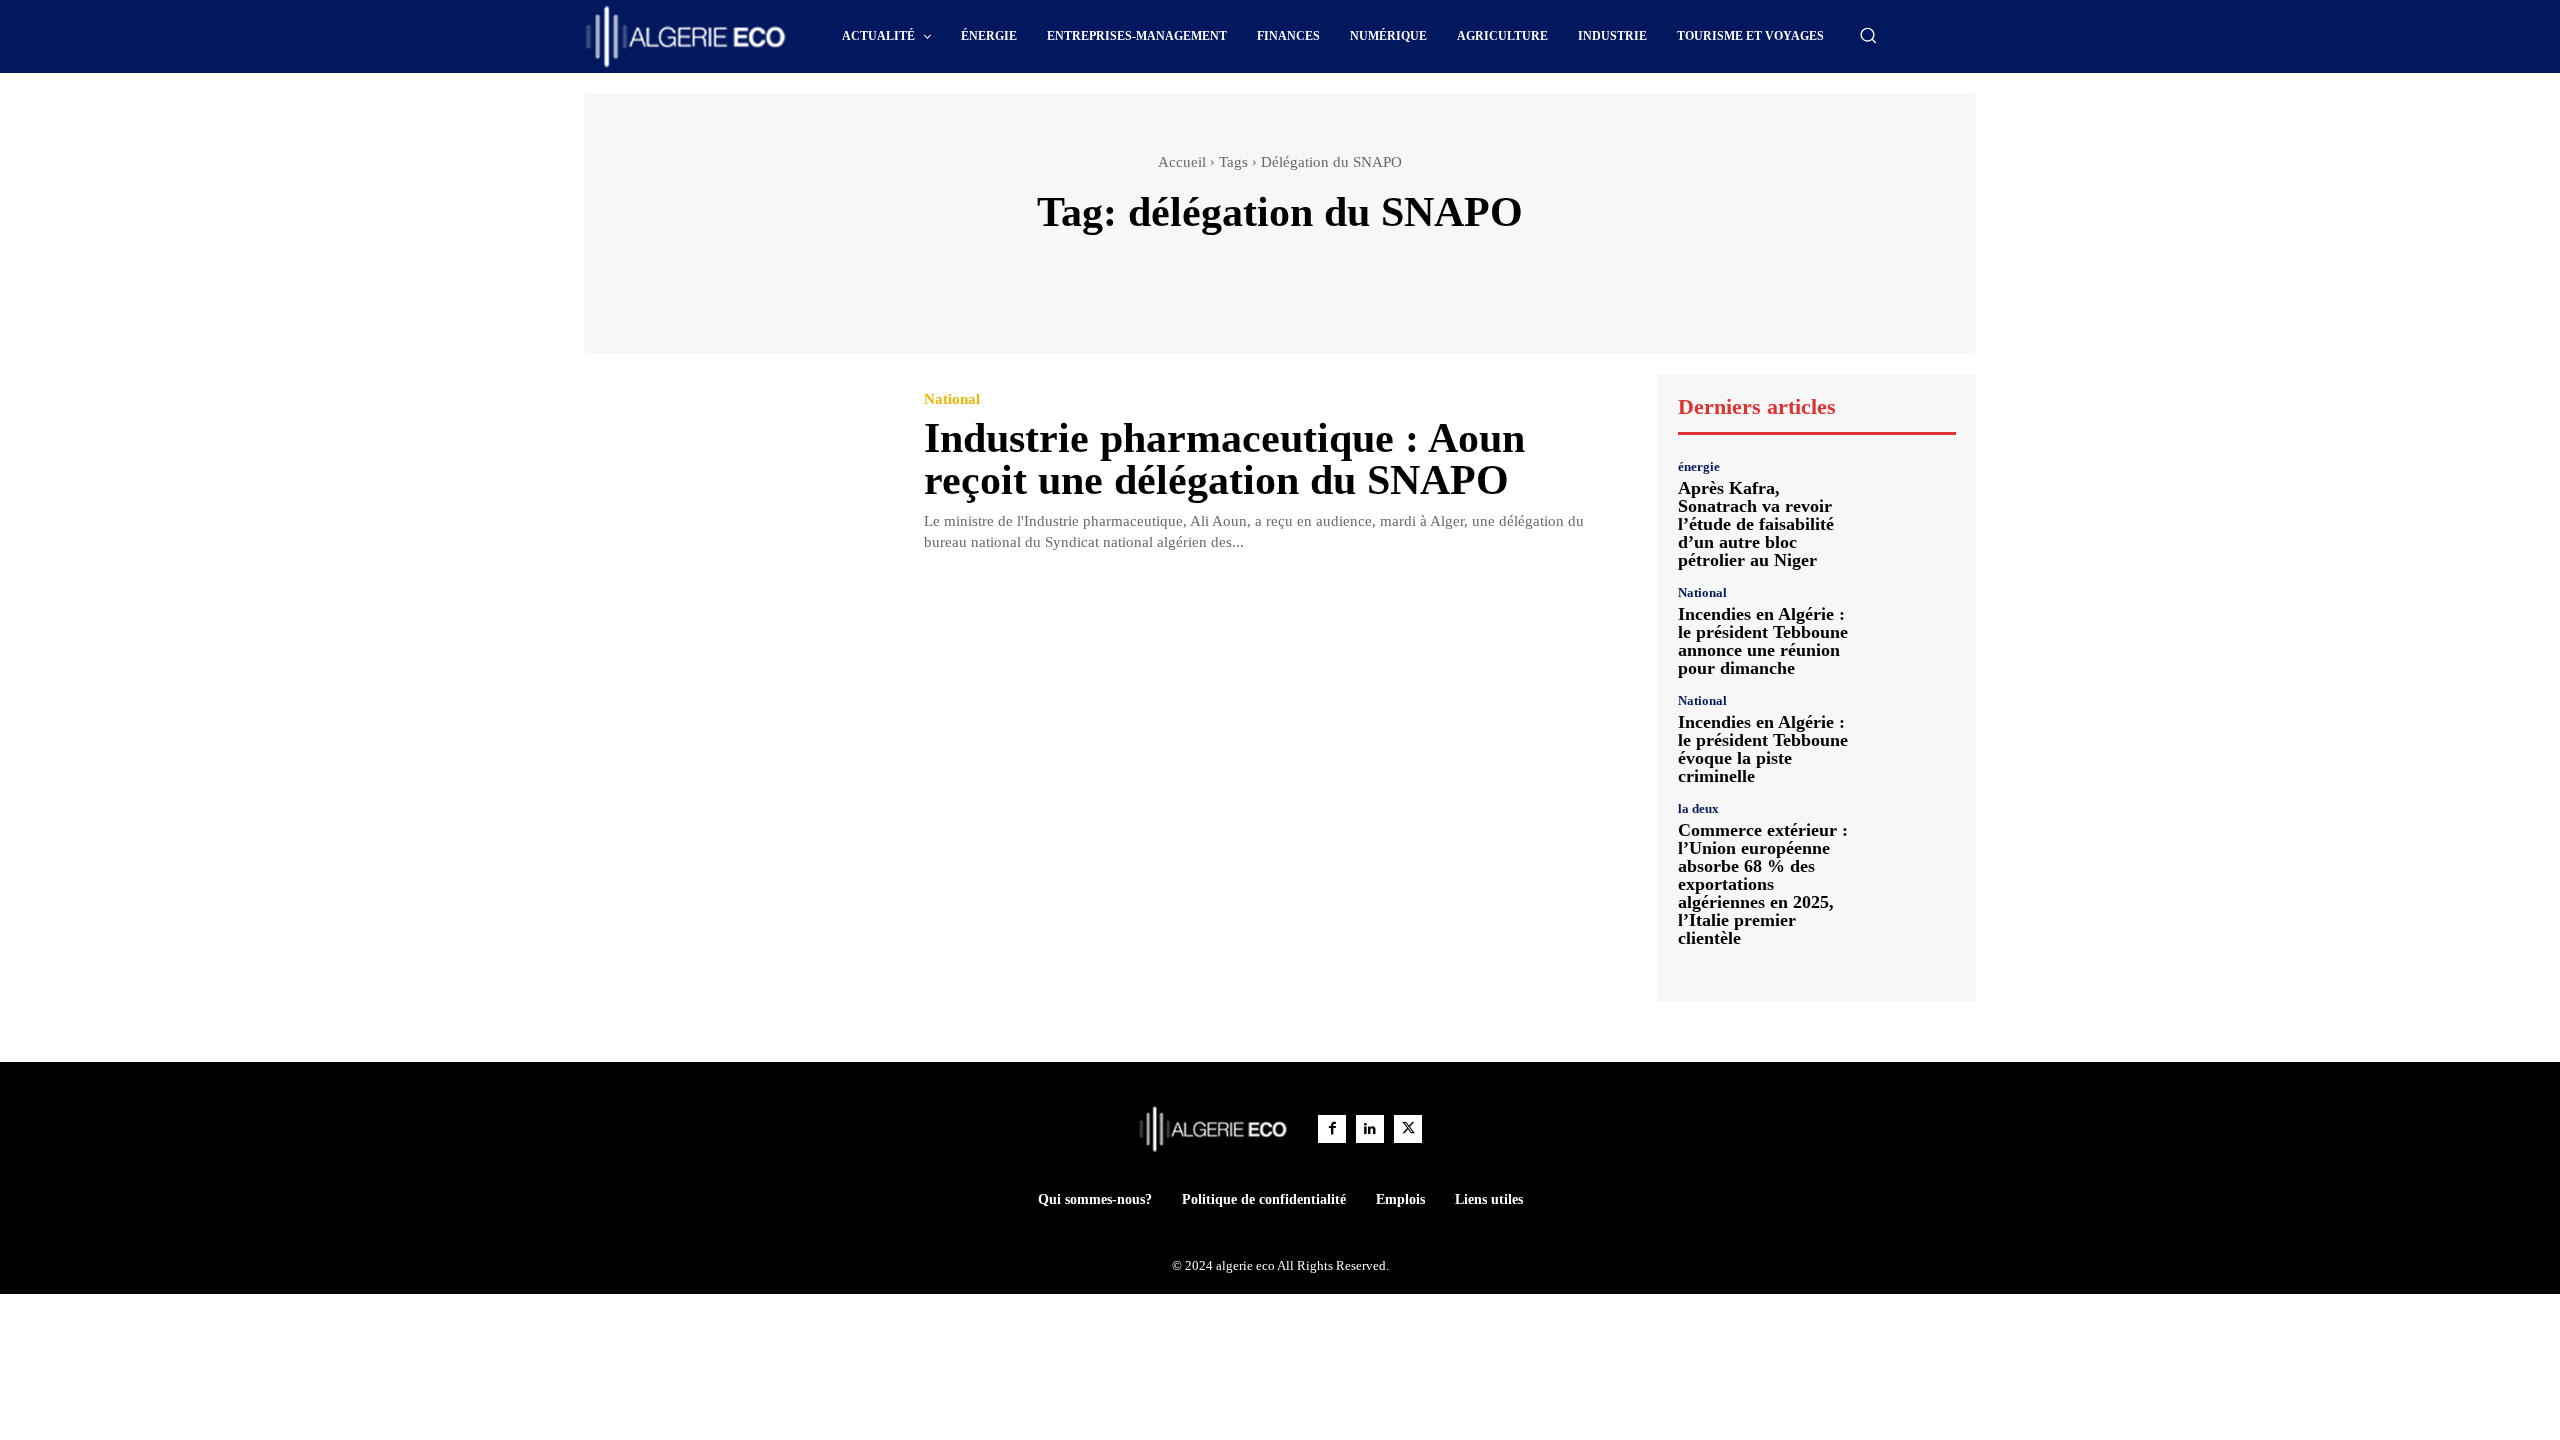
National (952, 399)
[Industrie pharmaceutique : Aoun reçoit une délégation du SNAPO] (739, 473)
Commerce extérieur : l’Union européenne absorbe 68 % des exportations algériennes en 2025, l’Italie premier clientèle (1763, 884)
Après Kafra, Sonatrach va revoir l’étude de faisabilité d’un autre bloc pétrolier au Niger (1756, 524)
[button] (1868, 35)
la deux (1698, 808)
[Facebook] (1332, 1129)
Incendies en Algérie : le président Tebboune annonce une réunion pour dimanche (1763, 641)
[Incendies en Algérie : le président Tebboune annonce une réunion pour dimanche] (1914, 627)
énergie (1699, 466)
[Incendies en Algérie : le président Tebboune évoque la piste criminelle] (1914, 735)
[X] (1408, 1129)
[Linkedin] (1370, 1129)
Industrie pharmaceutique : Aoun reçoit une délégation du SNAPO (1224, 459)
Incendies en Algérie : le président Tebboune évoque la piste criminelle (1763, 749)
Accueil (1182, 162)
